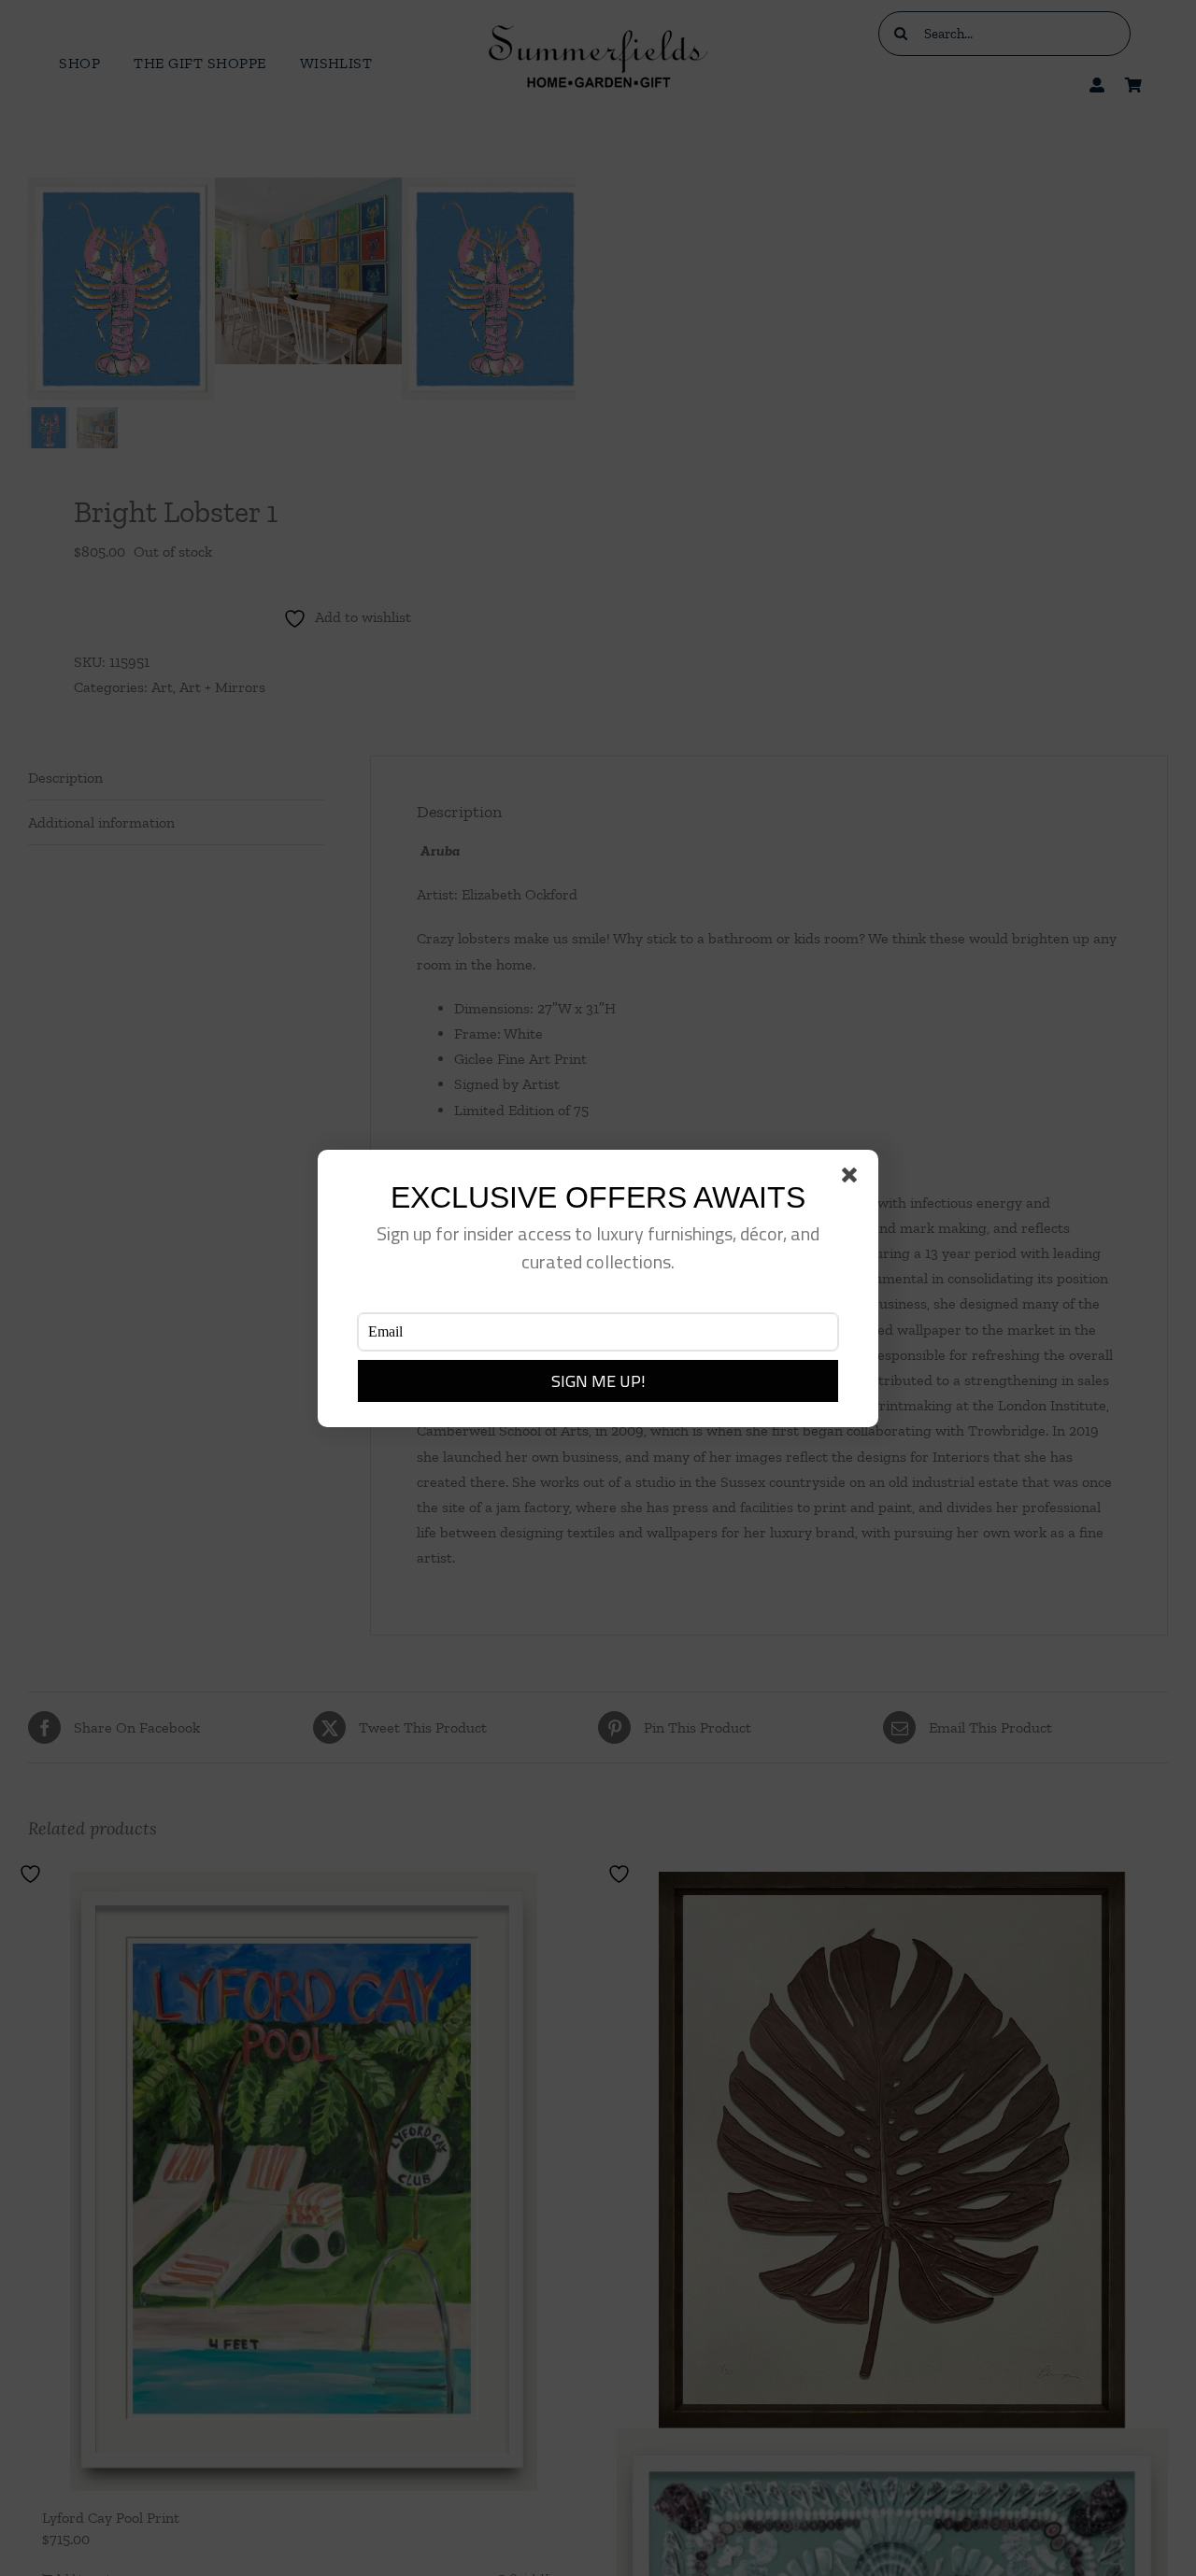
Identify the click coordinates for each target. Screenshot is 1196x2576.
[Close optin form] (853, 1179)
